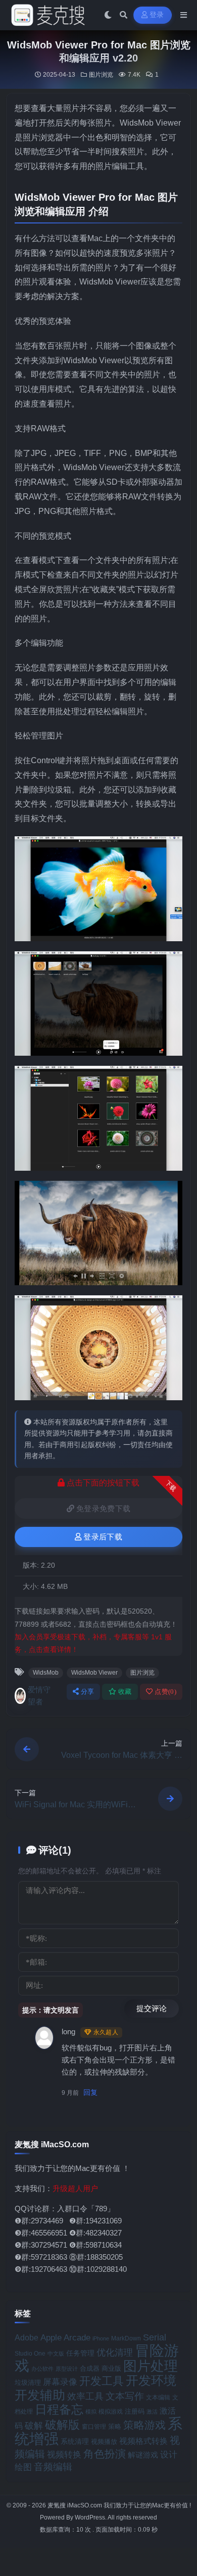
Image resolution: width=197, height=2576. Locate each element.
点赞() (165, 1692)
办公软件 (42, 2369)
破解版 (62, 2425)
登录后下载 (103, 1537)
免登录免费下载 (103, 1509)
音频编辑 (53, 2467)
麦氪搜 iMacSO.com (76, 2505)
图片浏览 (101, 75)
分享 (88, 1692)
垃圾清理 (28, 2383)
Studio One (30, 2354)
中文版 (56, 2354)
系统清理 (75, 2441)
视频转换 (64, 2454)
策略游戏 (144, 2425)
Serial (155, 2337)
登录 (157, 15)
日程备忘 (59, 2410)
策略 (115, 2427)
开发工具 (102, 2381)
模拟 (91, 2412)
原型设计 (67, 2369)
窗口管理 (94, 2427)
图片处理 (151, 2366)
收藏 (125, 1692)
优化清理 (115, 2353)
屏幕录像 (60, 2382)
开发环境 (151, 2381)
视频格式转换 (143, 2441)
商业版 (111, 2368)
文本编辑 (158, 2397)
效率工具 (85, 2396)
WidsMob (46, 1673)
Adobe (27, 2338)
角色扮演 (105, 2454)
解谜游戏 (143, 2455)
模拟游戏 (111, 2411)
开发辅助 (40, 2395)
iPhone (101, 2338)
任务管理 (80, 2353)
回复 (90, 2092)
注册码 (135, 2411)
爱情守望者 (39, 1696)
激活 (152, 2412)
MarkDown (126, 2338)
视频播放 (104, 2442)
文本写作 (125, 2396)
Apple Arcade (65, 2338)
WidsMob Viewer (94, 1673)
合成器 (90, 2368)
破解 (34, 2425)
